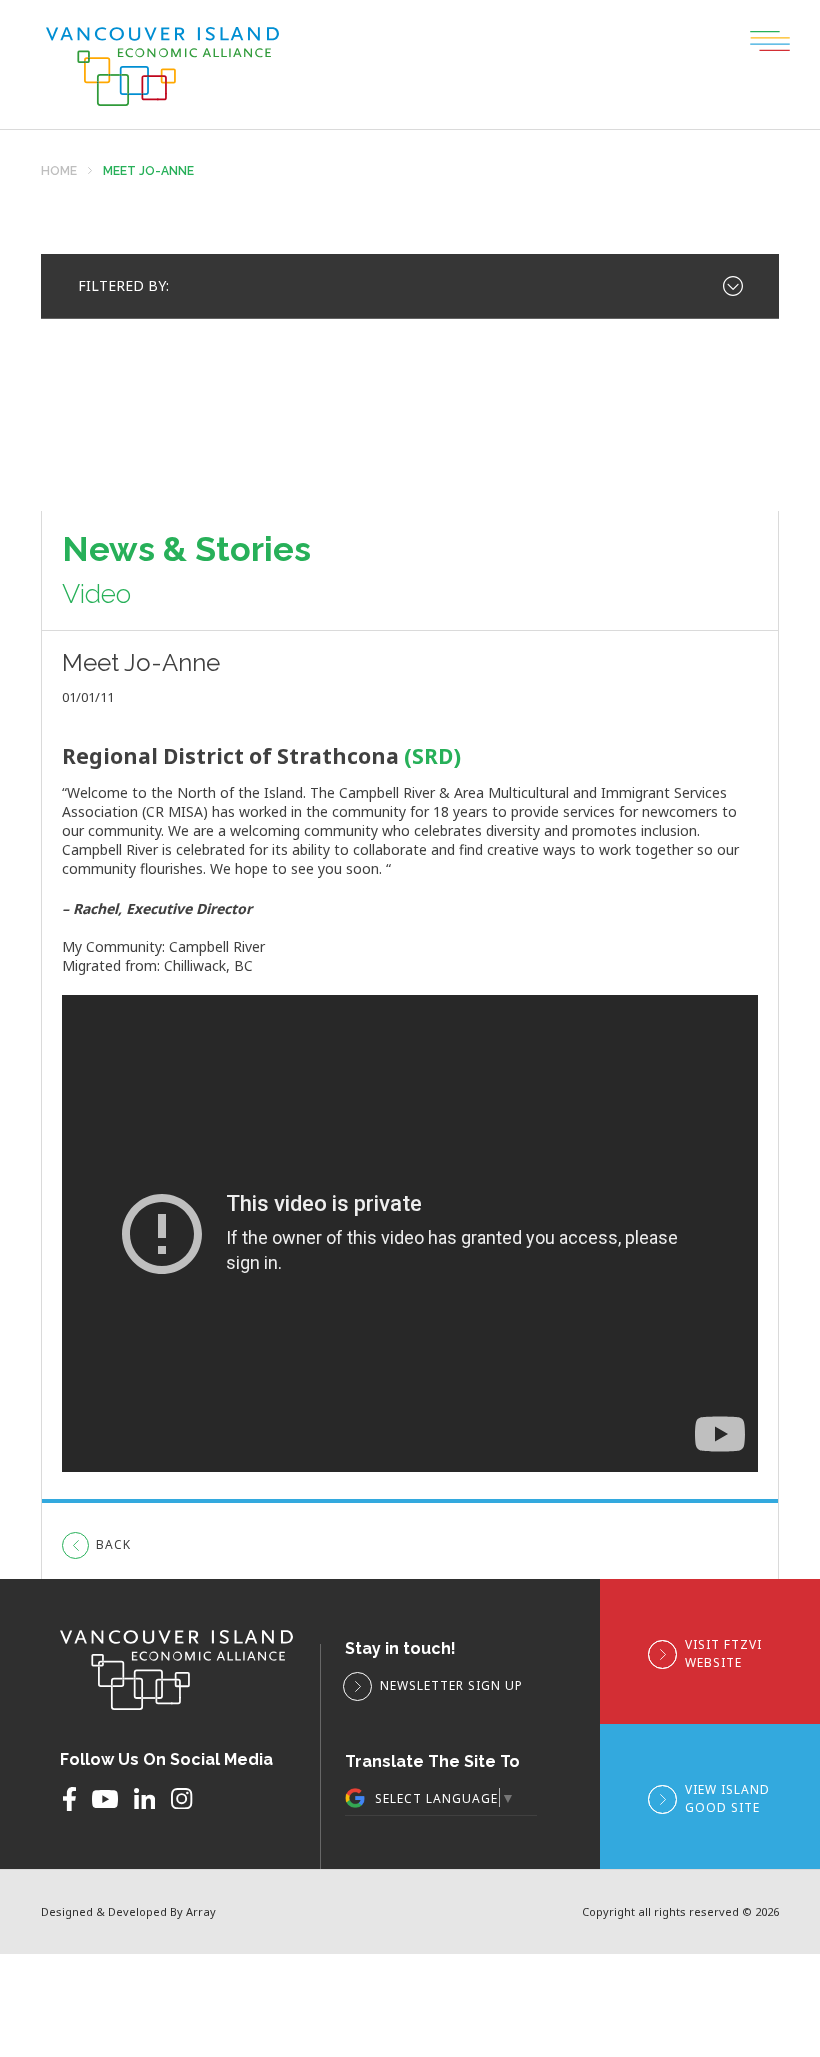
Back (113, 1544)
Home (59, 171)
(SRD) (432, 756)
